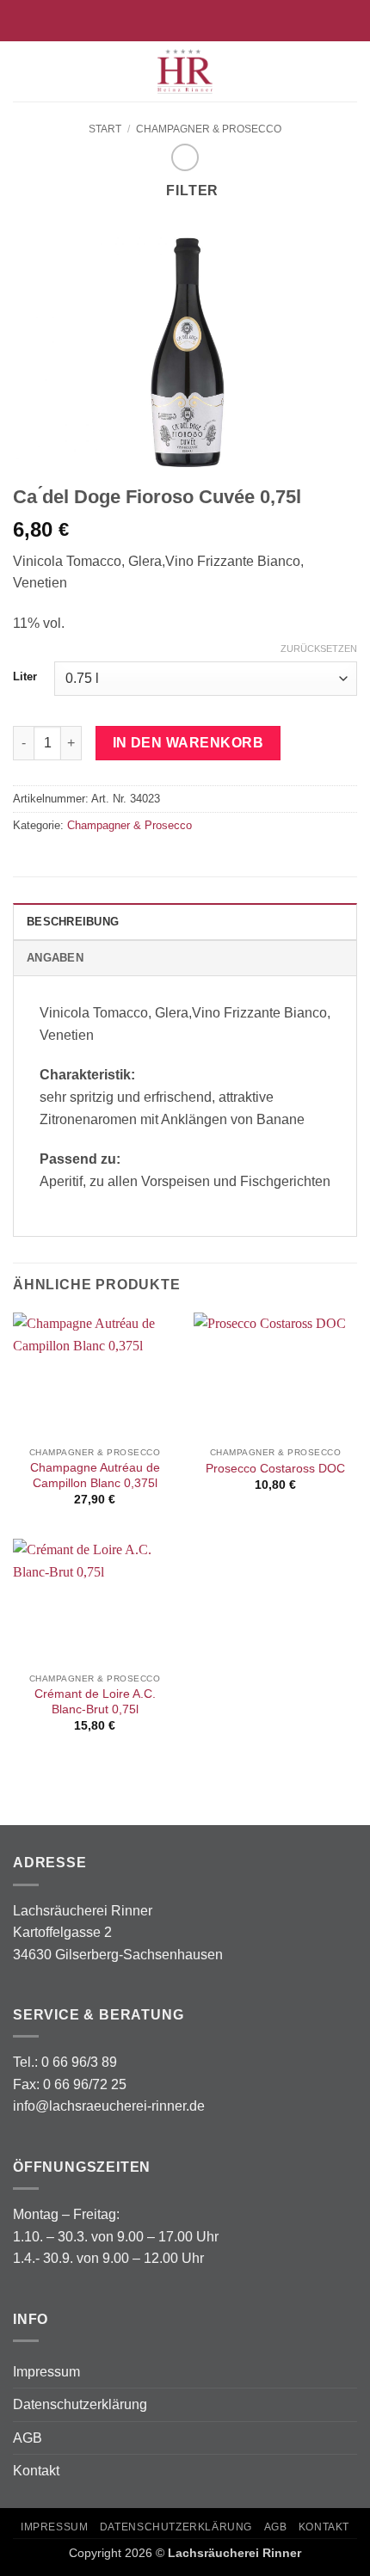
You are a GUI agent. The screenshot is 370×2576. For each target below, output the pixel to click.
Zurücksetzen (319, 649)
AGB (28, 2438)
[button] (23, 71)
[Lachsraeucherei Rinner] (185, 71)
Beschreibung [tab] (73, 922)
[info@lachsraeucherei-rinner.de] (158, 20)
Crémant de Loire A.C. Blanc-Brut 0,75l (95, 1702)
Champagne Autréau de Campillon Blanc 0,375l (95, 1476)
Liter (25, 677)
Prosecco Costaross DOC (275, 1469)
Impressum (46, 2372)
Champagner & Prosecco (209, 129)
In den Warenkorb (188, 743)
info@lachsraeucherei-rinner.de (109, 2106)
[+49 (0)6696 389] (212, 20)
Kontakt (36, 2471)
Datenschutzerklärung (80, 2404)
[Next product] (185, 157)
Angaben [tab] (55, 958)
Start (105, 129)
